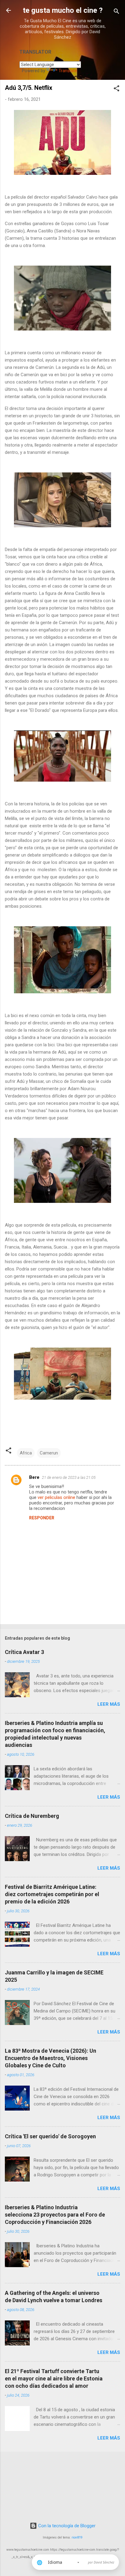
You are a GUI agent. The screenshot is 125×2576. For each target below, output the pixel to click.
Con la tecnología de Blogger (66, 2526)
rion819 (77, 2537)
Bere (34, 1477)
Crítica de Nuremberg (32, 1816)
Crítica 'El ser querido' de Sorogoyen (50, 2136)
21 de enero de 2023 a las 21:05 (69, 1477)
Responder (42, 1518)
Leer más (109, 1704)
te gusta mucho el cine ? (63, 10)
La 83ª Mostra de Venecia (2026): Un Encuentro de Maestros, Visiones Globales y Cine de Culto (51, 2058)
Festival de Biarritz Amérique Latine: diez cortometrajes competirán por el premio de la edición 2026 (52, 1894)
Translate (68, 71)
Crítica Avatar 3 (24, 1652)
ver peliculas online (56, 1497)
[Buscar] (117, 12)
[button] (117, 89)
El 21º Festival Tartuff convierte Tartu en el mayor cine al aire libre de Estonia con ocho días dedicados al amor (54, 2378)
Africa (26, 1453)
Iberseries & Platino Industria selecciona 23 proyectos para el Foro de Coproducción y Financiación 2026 (55, 2215)
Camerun (49, 1453)
